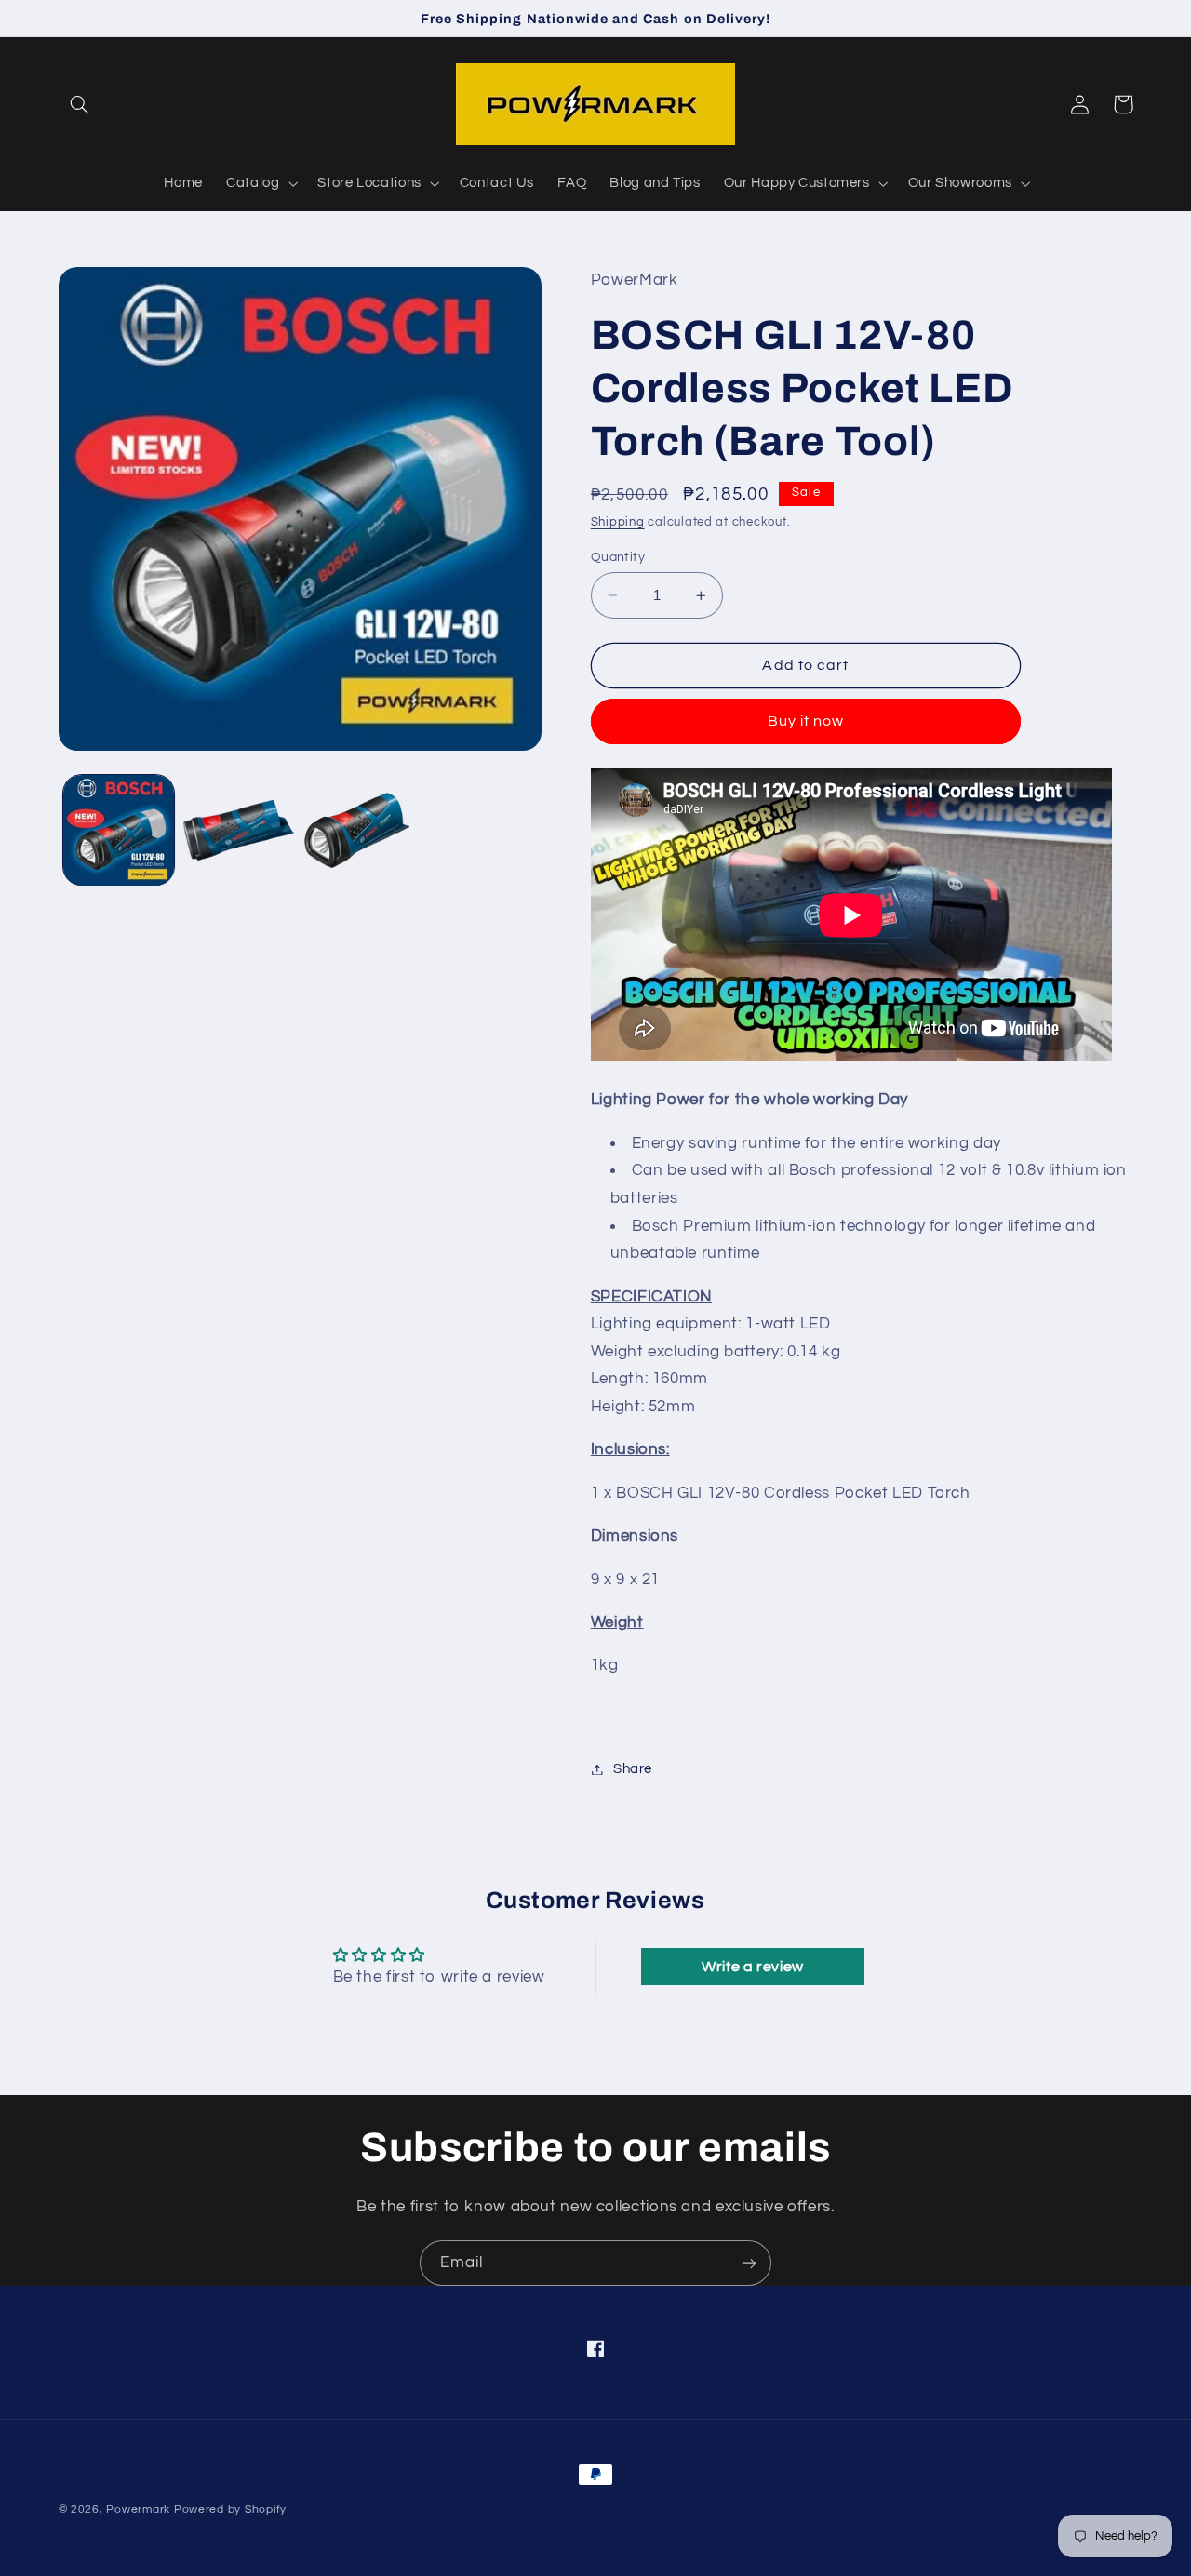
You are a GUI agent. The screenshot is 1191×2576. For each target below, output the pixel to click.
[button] (80, 104)
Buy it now (806, 722)
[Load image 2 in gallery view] (239, 830)
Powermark (138, 2509)
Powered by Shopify (230, 2509)
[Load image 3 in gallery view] (360, 830)
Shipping (618, 522)
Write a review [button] (753, 1967)
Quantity (618, 557)
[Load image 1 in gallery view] (119, 830)
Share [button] (633, 1769)
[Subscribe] (749, 2263)
